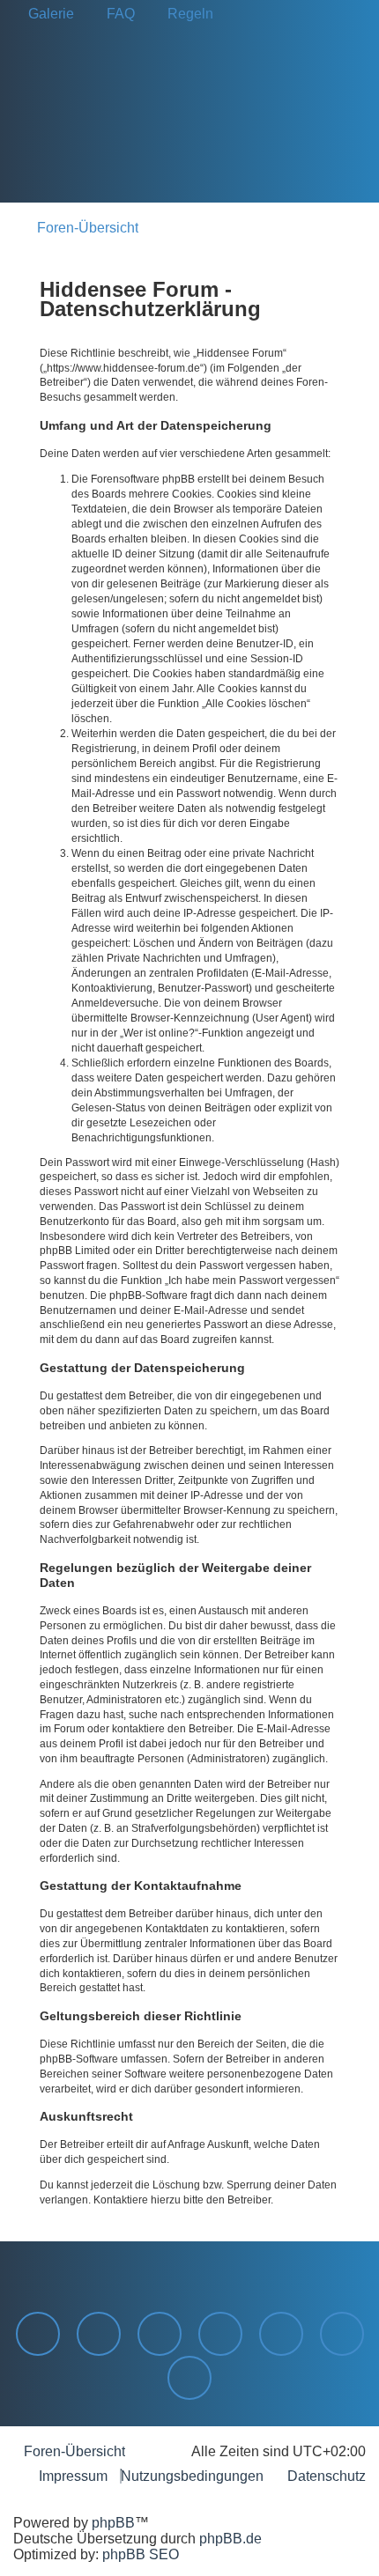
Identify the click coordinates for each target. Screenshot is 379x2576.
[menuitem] (46, 14)
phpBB (113, 2523)
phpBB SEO (141, 2554)
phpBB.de (230, 2539)
